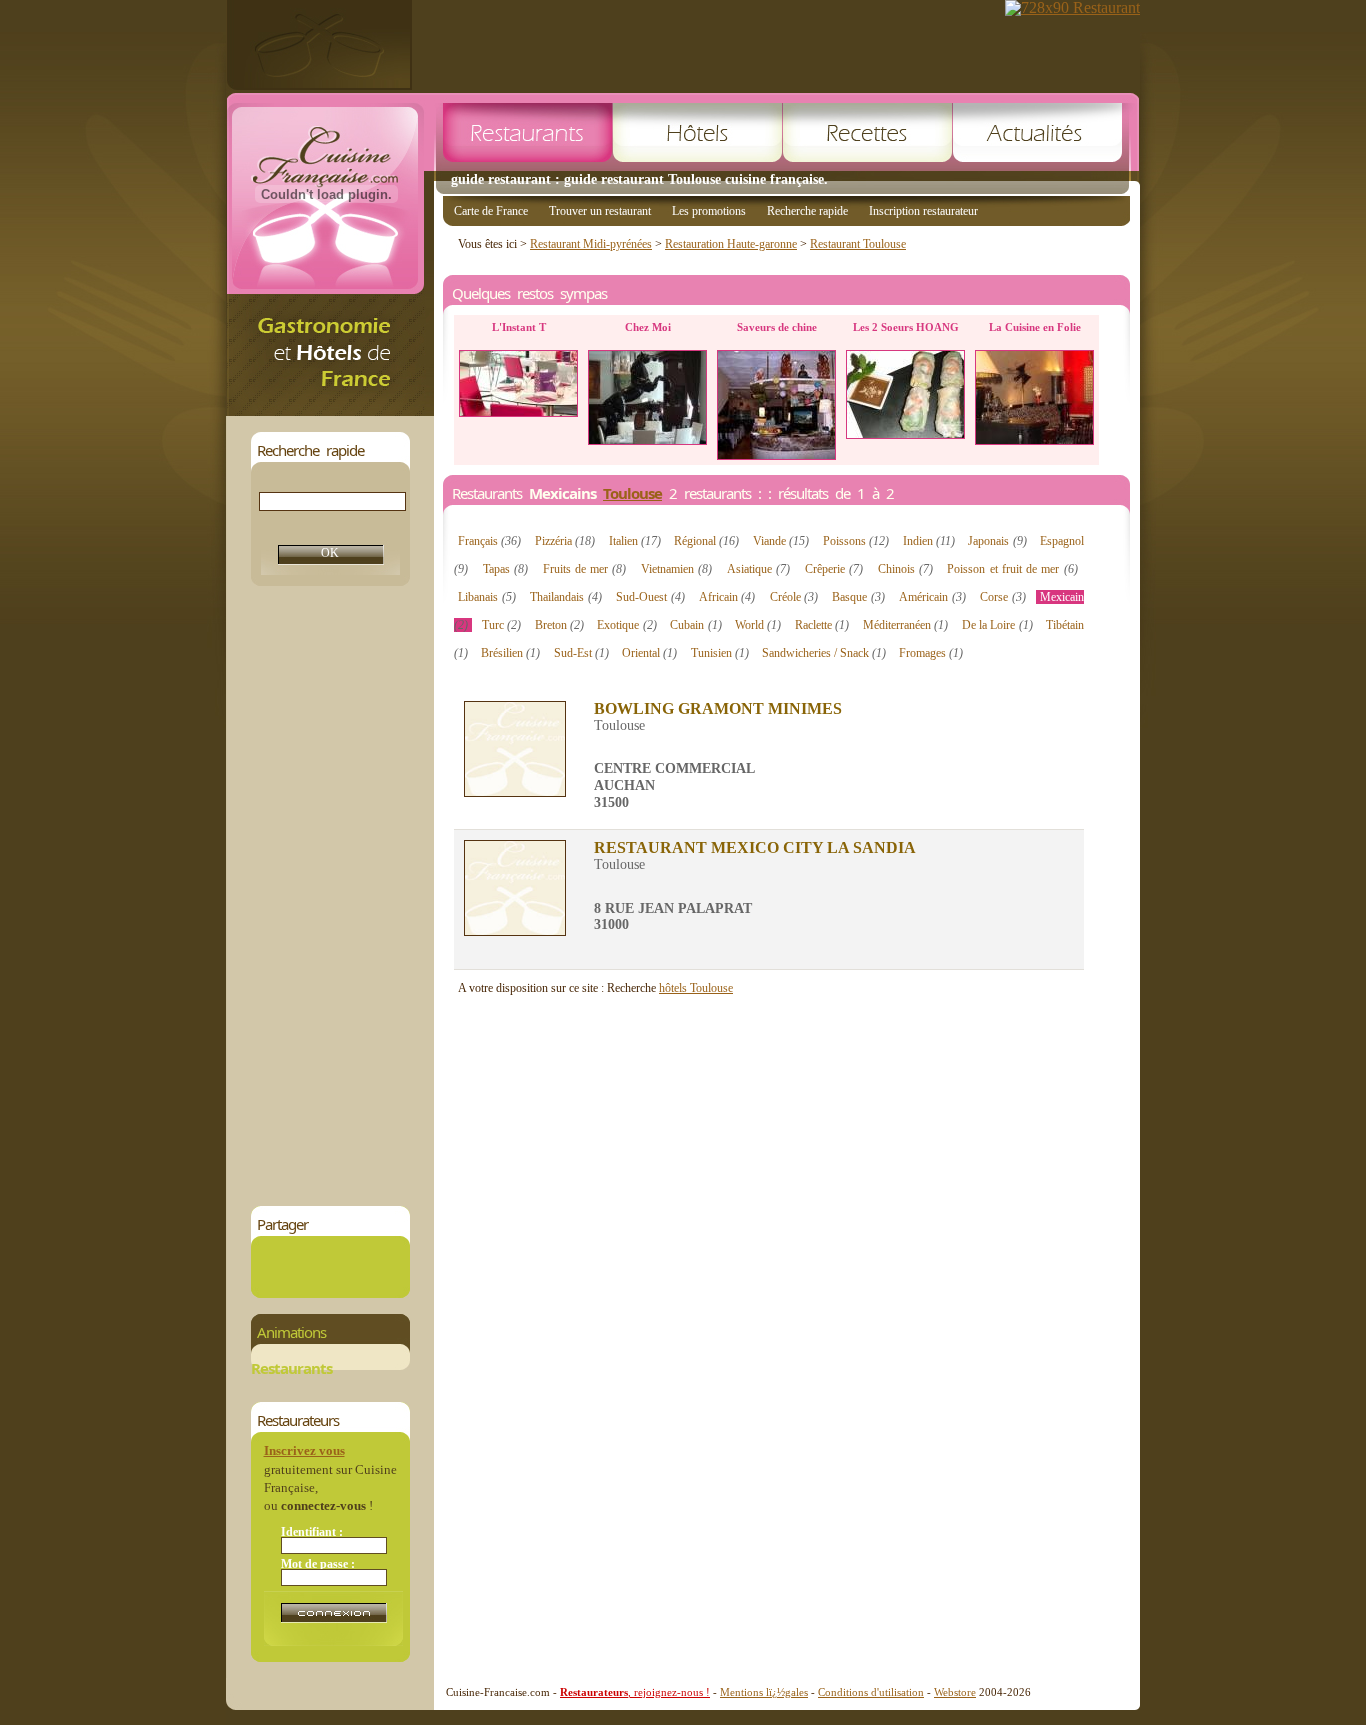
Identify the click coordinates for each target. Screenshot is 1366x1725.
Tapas (505, 569)
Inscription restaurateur (923, 211)
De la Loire (997, 625)
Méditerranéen (905, 625)
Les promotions (709, 211)
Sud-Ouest (650, 597)
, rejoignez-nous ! (635, 1692)
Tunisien (720, 653)
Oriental (649, 653)
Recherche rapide (807, 211)
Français (489, 541)
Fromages (931, 653)
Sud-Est (581, 653)
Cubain (695, 625)
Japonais (997, 541)
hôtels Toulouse (696, 988)
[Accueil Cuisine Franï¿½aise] (330, 410)
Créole (794, 597)
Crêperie (834, 569)
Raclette (822, 625)
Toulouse (632, 493)
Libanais (487, 597)
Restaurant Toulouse (858, 244)
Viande (781, 541)
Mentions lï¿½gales (764, 1692)
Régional (706, 541)
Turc (501, 625)
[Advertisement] (330, 896)
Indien (929, 541)
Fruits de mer (585, 569)
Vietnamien (676, 569)
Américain (932, 597)
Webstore (955, 1692)
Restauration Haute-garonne (731, 244)
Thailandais (566, 597)
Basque (858, 597)
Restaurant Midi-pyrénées (591, 244)
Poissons (856, 541)
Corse (1003, 597)
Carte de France (491, 211)
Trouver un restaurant (600, 211)
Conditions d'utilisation (871, 1692)
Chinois (905, 569)
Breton (559, 625)
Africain (727, 597)
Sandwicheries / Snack (824, 653)
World (758, 625)
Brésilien (510, 653)
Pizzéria (565, 541)
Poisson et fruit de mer (1012, 569)
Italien (635, 541)
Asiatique (758, 569)
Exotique (626, 625)
